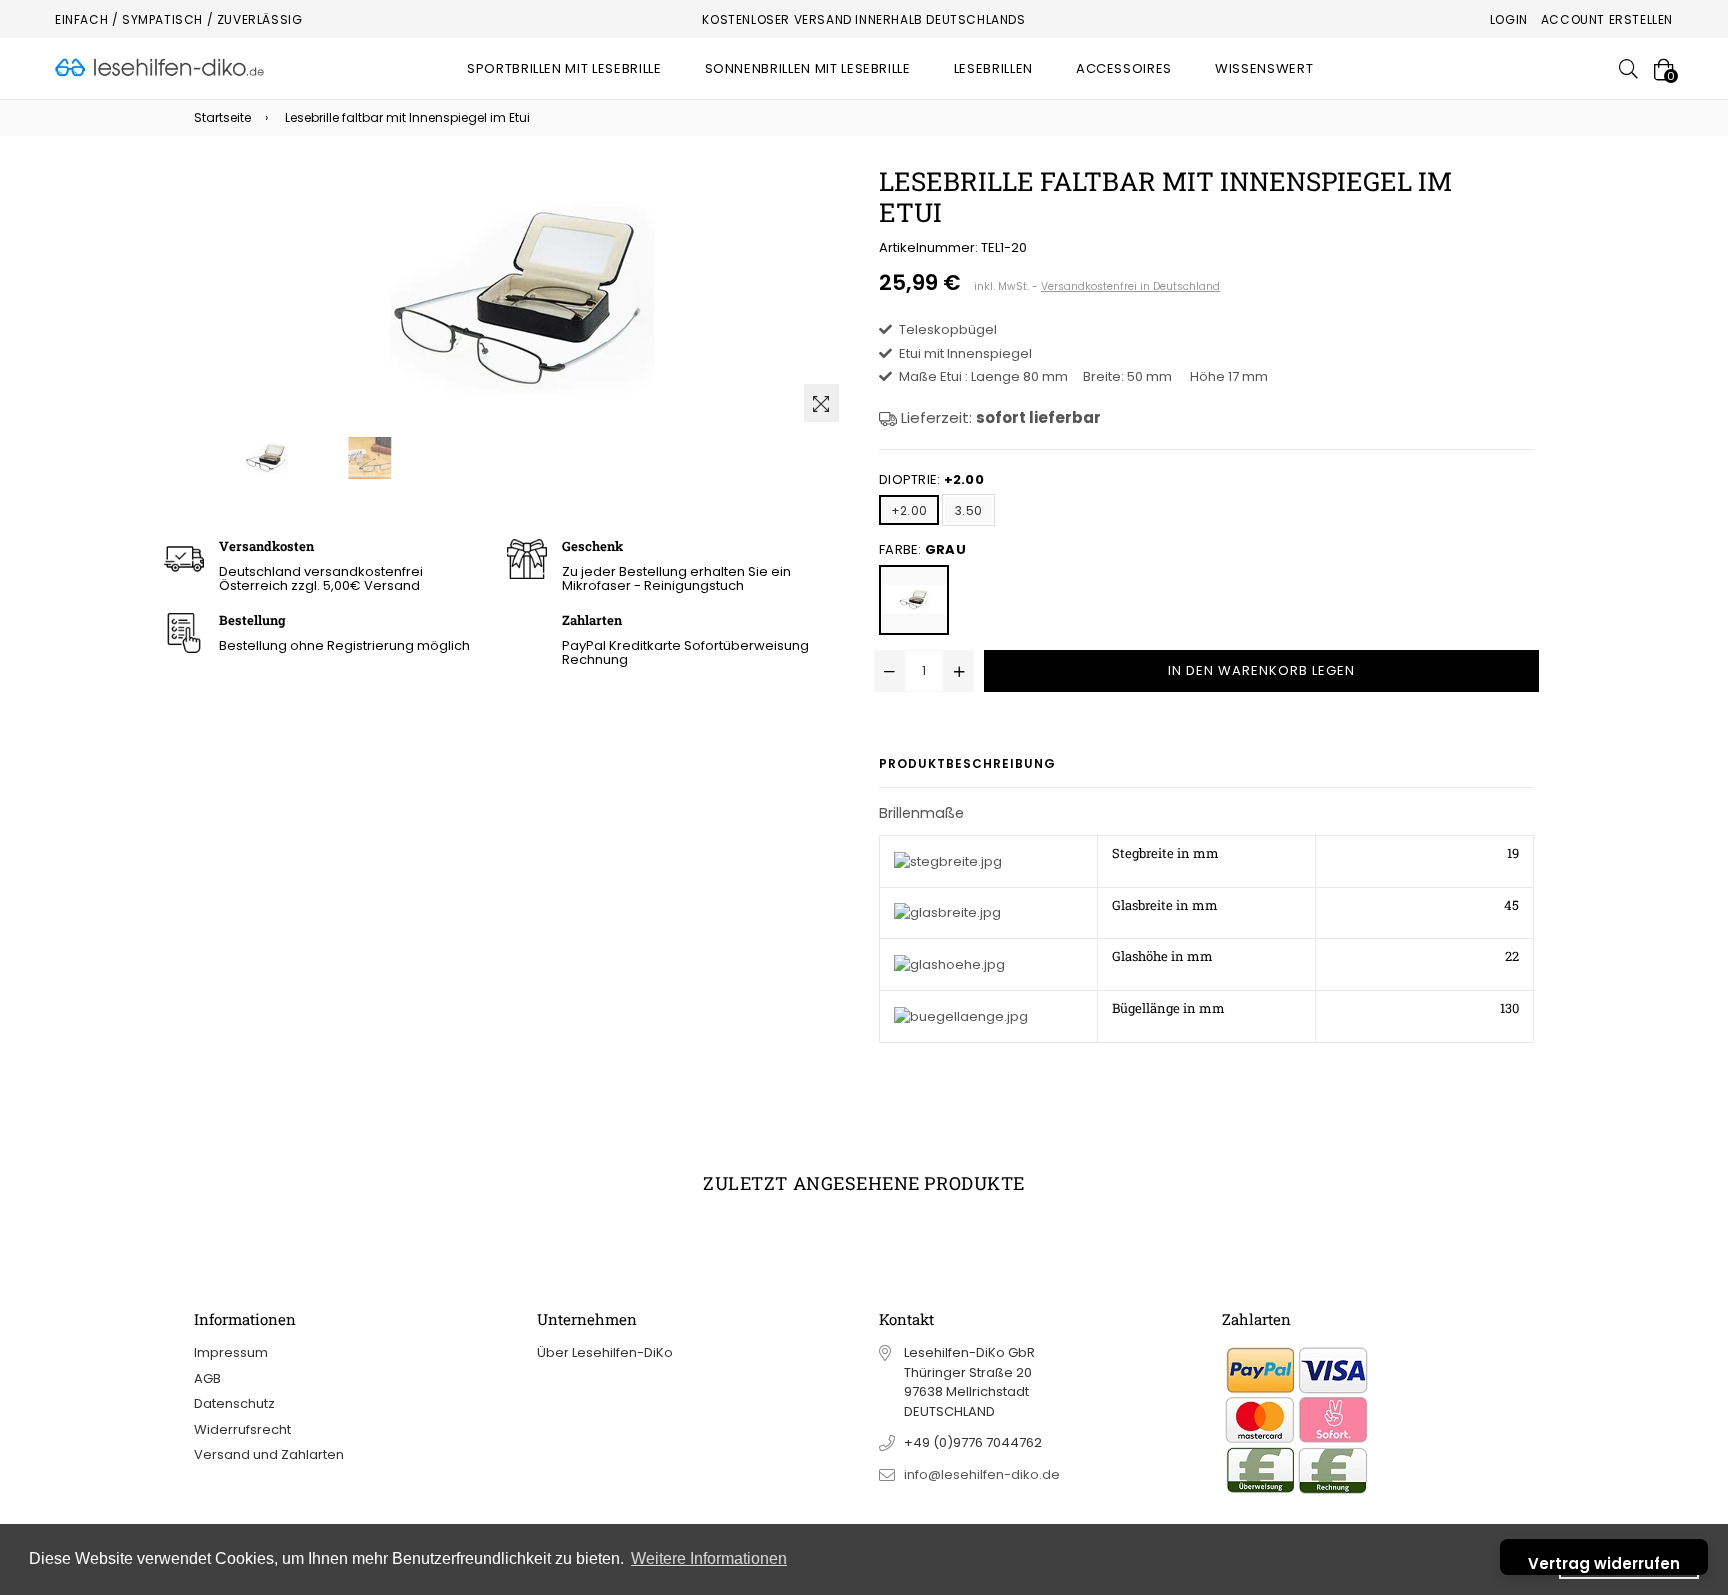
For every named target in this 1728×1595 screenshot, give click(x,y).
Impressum (231, 1352)
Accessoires (1124, 68)
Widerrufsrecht (242, 1429)
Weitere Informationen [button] (709, 1558)
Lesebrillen (993, 68)
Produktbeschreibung (967, 763)
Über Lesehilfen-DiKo (605, 1352)
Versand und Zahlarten (269, 1454)
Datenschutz (234, 1403)
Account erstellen (1607, 19)
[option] (266, 458)
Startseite (222, 117)
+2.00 (909, 510)
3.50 (968, 510)
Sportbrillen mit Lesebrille (564, 68)
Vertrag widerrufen (1604, 1563)
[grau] (914, 600)
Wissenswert (1264, 68)
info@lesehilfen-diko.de (982, 1474)
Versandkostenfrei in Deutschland (1130, 286)
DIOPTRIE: (931, 479)
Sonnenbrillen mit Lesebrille (808, 68)
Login (1509, 19)
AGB (207, 1378)
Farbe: (922, 549)
